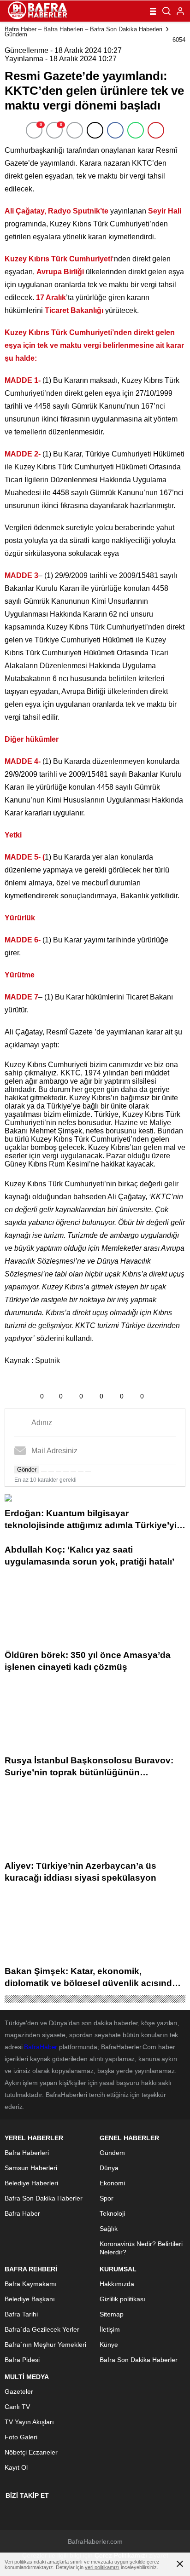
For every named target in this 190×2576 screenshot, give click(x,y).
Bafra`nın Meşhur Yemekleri (45, 2345)
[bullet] (73, 1472)
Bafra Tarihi (21, 2314)
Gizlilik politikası (122, 2299)
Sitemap (112, 2314)
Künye (109, 2345)
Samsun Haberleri (31, 2168)
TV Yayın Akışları (29, 2422)
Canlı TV (17, 2407)
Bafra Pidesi (22, 2360)
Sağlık (109, 2229)
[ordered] (66, 1472)
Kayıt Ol (16, 2467)
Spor (107, 2198)
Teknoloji (112, 2213)
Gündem (16, 34)
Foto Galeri (21, 2437)
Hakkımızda (117, 2284)
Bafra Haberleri (27, 2153)
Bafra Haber (22, 2213)
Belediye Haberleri (31, 2183)
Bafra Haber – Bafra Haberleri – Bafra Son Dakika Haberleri (83, 29)
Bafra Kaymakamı (31, 2284)
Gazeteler (19, 2391)
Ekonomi (112, 2183)
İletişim (110, 2329)
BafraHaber (41, 2047)
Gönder (27, 1470)
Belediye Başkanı (30, 2299)
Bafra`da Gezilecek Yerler (42, 2329)
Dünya (109, 2168)
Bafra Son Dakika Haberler (44, 2198)
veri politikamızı (102, 2567)
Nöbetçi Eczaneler (31, 2452)
